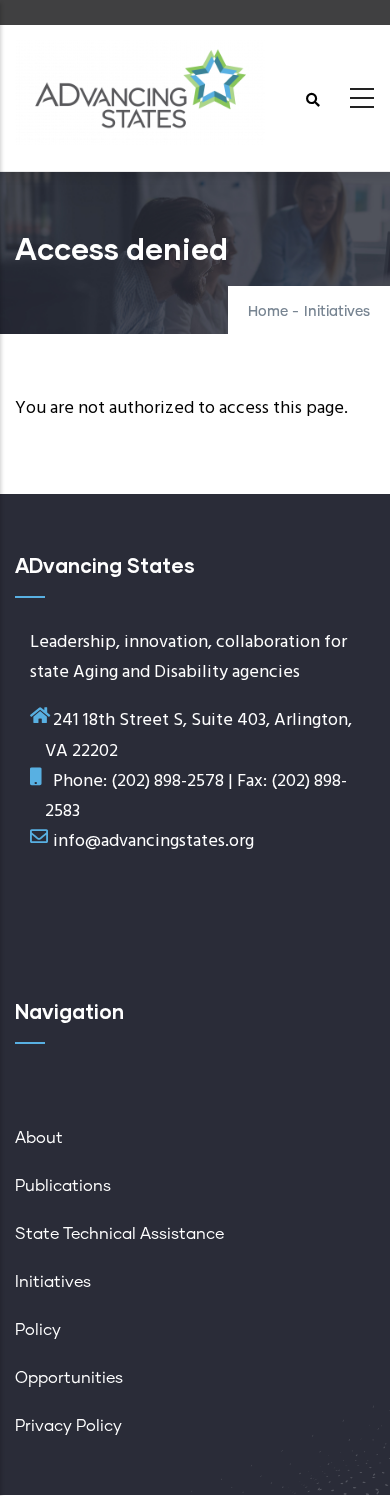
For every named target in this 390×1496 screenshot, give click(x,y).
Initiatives (337, 312)
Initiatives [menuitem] (53, 1282)
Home (268, 312)
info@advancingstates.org (153, 841)
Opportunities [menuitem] (69, 1378)
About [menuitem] (39, 1138)
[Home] (140, 92)
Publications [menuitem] (63, 1186)
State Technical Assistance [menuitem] (119, 1234)
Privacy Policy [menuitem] (68, 1426)
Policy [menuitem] (38, 1330)
